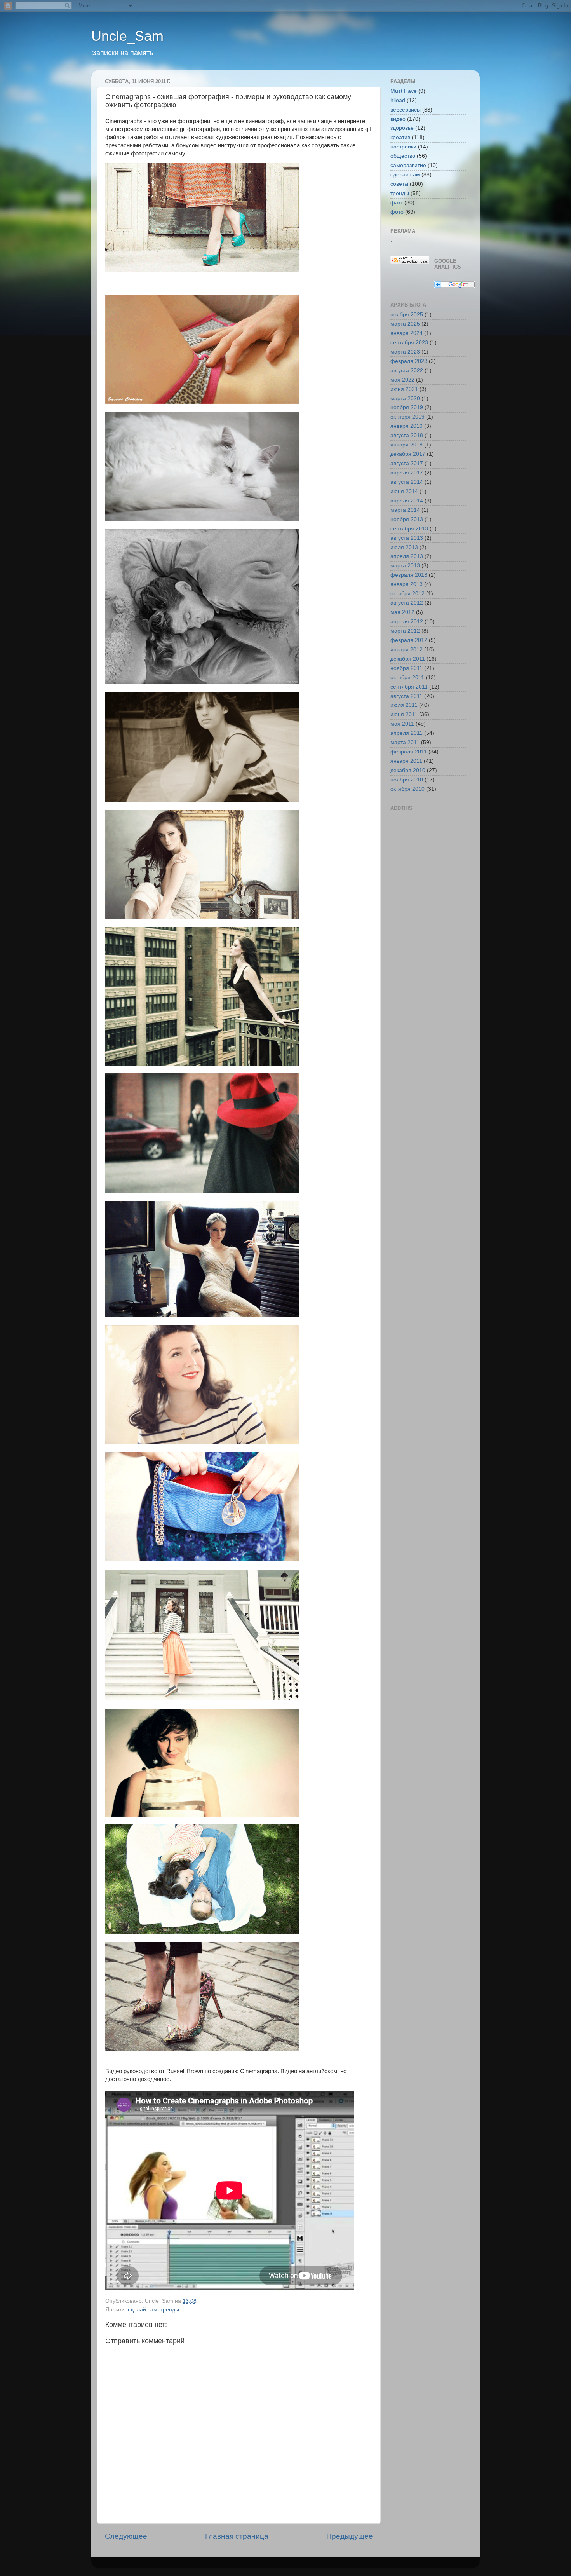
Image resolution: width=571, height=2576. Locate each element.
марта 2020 (405, 399)
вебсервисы (406, 110)
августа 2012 (407, 603)
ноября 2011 (406, 668)
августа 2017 (407, 463)
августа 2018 (407, 435)
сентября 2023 (409, 343)
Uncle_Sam (127, 36)
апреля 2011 (406, 733)
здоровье (402, 128)
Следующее (126, 2536)
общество (403, 156)
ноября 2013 (407, 519)
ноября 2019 (407, 407)
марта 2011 (405, 742)
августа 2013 (407, 538)
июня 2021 (404, 389)
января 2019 (406, 426)
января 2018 (406, 445)
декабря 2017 (408, 454)
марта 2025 (405, 324)
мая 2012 (402, 612)
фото (397, 212)
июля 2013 (404, 547)
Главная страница (237, 2536)
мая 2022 (402, 380)
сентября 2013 (409, 529)
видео (398, 119)
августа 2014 (407, 482)
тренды (170, 2310)
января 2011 (406, 761)
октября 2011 (407, 678)
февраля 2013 (409, 575)
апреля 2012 (407, 622)
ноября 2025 (407, 315)
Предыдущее (350, 2536)
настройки (403, 147)
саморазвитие (408, 165)
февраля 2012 (409, 640)
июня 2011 (404, 714)
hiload (398, 100)
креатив (400, 137)
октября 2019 (407, 417)
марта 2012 (405, 631)
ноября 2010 (407, 780)
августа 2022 (407, 371)
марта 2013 (405, 566)
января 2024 (406, 333)
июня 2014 (404, 491)
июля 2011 (404, 705)
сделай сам (143, 2310)
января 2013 (406, 584)
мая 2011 (402, 724)
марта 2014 (405, 510)
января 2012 (406, 650)
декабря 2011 (408, 659)
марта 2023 (405, 352)
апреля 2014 (407, 501)
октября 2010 (407, 789)
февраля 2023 (409, 361)
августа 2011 (406, 696)
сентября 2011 (409, 687)
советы (399, 184)
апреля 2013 (407, 556)
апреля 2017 (407, 473)
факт (397, 203)
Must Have (404, 91)
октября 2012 (407, 594)
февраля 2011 (409, 752)
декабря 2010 (408, 770)
